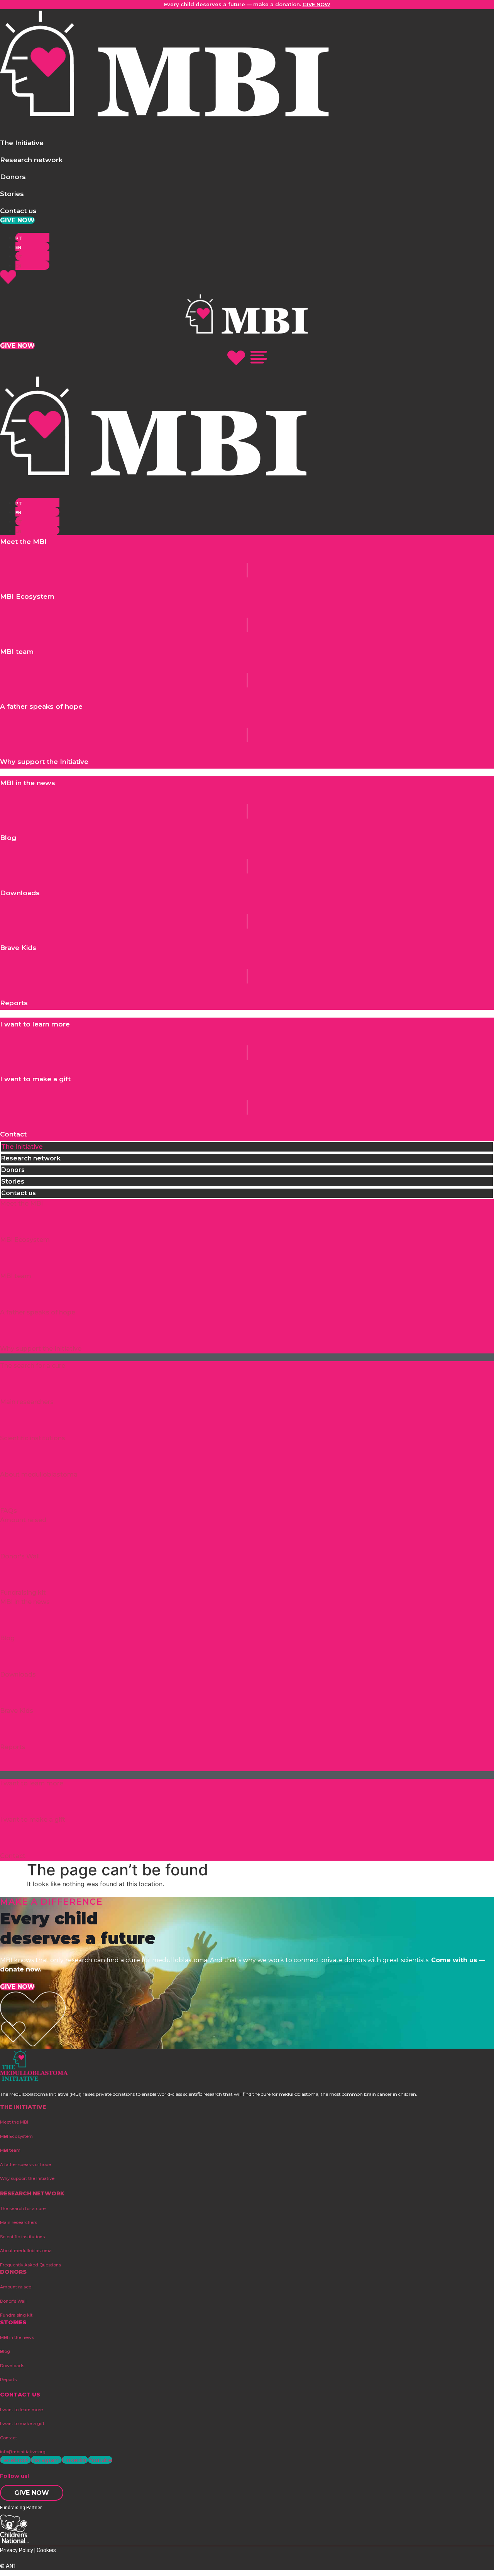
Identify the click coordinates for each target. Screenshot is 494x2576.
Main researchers (27, 1402)
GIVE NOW (316, 4)
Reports (13, 1747)
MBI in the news (25, 1602)
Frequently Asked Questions (30, 2265)
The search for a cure (33, 1366)
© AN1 (8, 2566)
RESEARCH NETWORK (32, 2193)
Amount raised (23, 1520)
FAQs (8, 1511)
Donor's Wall (20, 1556)
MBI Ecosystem (25, 1240)
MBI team (16, 1276)
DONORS (13, 2272)
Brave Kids (17, 1711)
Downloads (18, 1674)
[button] (22, 143)
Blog (7, 1638)
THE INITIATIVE (23, 2107)
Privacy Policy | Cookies (28, 2550)
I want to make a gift (33, 1820)
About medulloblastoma (39, 1474)
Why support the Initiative (41, 1349)
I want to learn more (32, 1783)
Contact (13, 1856)
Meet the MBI (21, 1203)
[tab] (247, 1147)
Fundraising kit (23, 1593)
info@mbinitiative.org (23, 2452)
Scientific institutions (33, 1438)
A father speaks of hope (38, 1312)
